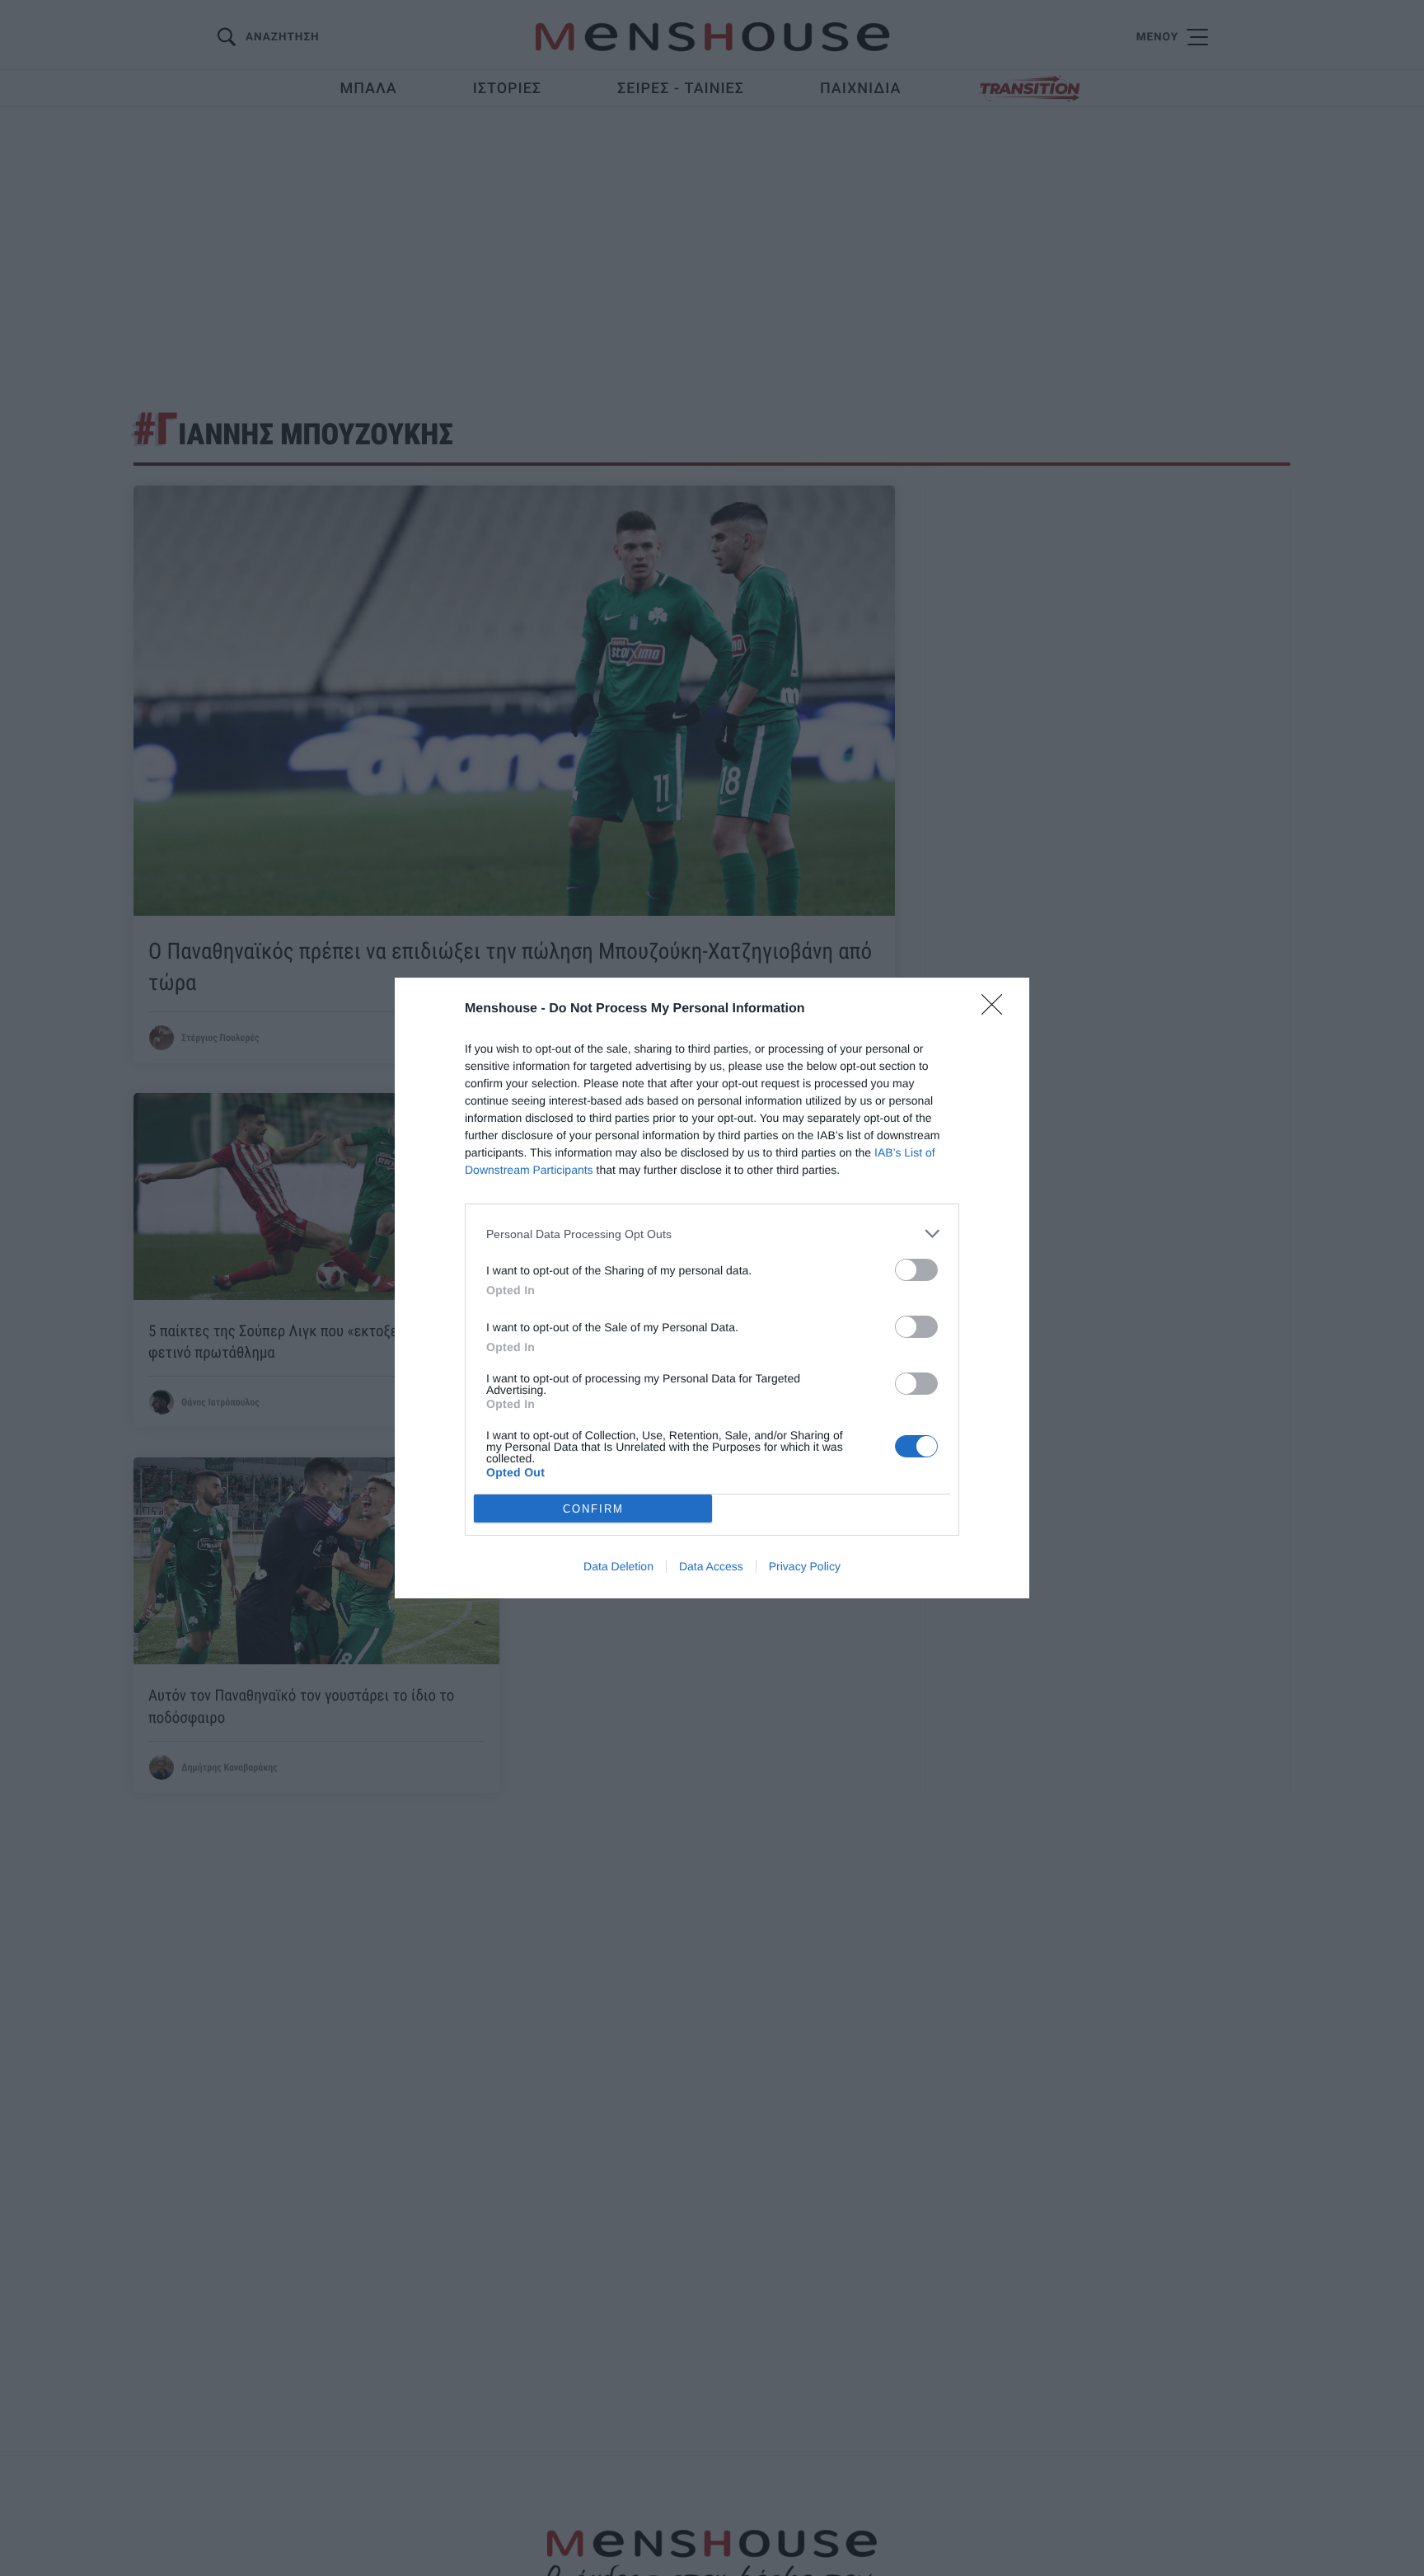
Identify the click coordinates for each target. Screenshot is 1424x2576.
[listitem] (712, 1234)
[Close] (997, 1010)
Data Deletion (618, 1566)
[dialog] (712, 1288)
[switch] (916, 1270)
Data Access (711, 1566)
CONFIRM (593, 1509)
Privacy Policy (805, 1566)
